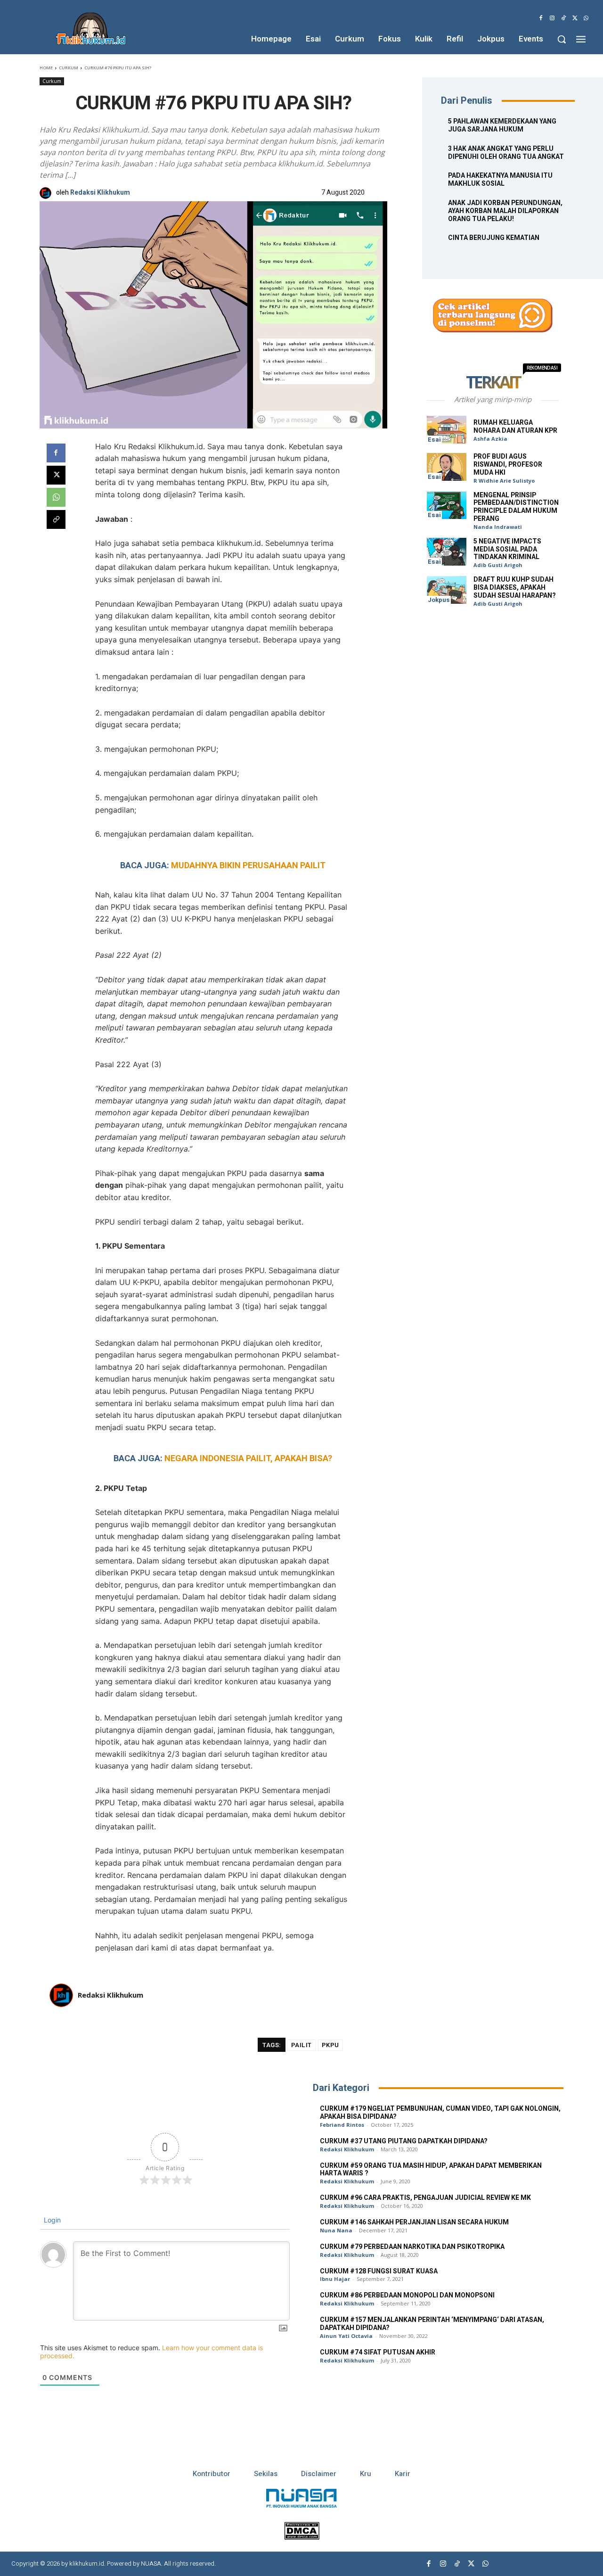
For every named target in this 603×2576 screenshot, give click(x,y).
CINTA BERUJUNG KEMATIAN (494, 238)
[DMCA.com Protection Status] (302, 2537)
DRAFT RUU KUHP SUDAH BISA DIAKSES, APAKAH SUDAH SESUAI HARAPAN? (515, 588)
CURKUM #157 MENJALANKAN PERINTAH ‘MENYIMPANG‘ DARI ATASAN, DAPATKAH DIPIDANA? (432, 2324)
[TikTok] (563, 18)
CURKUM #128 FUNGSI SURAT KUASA (379, 2271)
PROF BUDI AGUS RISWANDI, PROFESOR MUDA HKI (508, 465)
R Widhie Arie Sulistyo (504, 481)
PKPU (330, 2045)
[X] (575, 18)
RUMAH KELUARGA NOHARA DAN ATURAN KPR (515, 427)
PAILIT (301, 2045)
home (46, 68)
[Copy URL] (56, 519)
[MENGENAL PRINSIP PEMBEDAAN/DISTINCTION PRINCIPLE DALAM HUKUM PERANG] (447, 506)
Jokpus (439, 600)
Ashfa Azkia (490, 439)
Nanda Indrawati (498, 527)
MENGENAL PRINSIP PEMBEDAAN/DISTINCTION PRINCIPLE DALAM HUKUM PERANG (516, 507)
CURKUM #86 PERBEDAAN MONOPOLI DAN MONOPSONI (407, 2295)
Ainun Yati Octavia (346, 2336)
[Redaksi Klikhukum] (48, 193)
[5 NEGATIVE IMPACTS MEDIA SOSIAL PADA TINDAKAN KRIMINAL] (447, 552)
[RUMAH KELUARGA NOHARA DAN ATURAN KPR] (447, 430)
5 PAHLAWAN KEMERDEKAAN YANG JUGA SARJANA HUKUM (502, 125)
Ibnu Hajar (335, 2279)
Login (51, 2220)
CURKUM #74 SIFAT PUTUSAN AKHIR (378, 2352)
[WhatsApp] (586, 18)
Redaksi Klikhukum (100, 193)
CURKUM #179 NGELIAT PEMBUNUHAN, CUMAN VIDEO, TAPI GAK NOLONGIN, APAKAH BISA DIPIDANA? (440, 2113)
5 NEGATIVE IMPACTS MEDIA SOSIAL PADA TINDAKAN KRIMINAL (507, 549)
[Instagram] (552, 18)
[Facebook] (541, 18)
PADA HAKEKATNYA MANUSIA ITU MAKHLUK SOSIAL (500, 180)
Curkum (69, 68)
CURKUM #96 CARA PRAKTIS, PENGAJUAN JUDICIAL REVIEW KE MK (425, 2198)
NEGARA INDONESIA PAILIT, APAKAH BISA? (248, 1458)
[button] (562, 39)
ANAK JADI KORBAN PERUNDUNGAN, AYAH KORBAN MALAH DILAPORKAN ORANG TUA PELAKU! (505, 211)
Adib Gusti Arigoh (498, 565)
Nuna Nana (336, 2230)
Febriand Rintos (342, 2125)
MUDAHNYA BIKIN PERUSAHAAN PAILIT (248, 865)
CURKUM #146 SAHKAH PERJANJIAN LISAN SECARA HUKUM (414, 2222)
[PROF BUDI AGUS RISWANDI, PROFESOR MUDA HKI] (447, 467)
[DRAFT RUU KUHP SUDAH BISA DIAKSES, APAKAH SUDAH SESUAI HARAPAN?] (447, 590)
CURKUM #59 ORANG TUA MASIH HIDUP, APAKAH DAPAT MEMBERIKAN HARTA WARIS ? (431, 2170)
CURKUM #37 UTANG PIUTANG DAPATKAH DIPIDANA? (404, 2141)
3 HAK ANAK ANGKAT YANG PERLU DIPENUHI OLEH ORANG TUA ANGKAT (506, 153)
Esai (434, 440)
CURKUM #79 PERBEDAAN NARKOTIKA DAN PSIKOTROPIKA (412, 2247)
